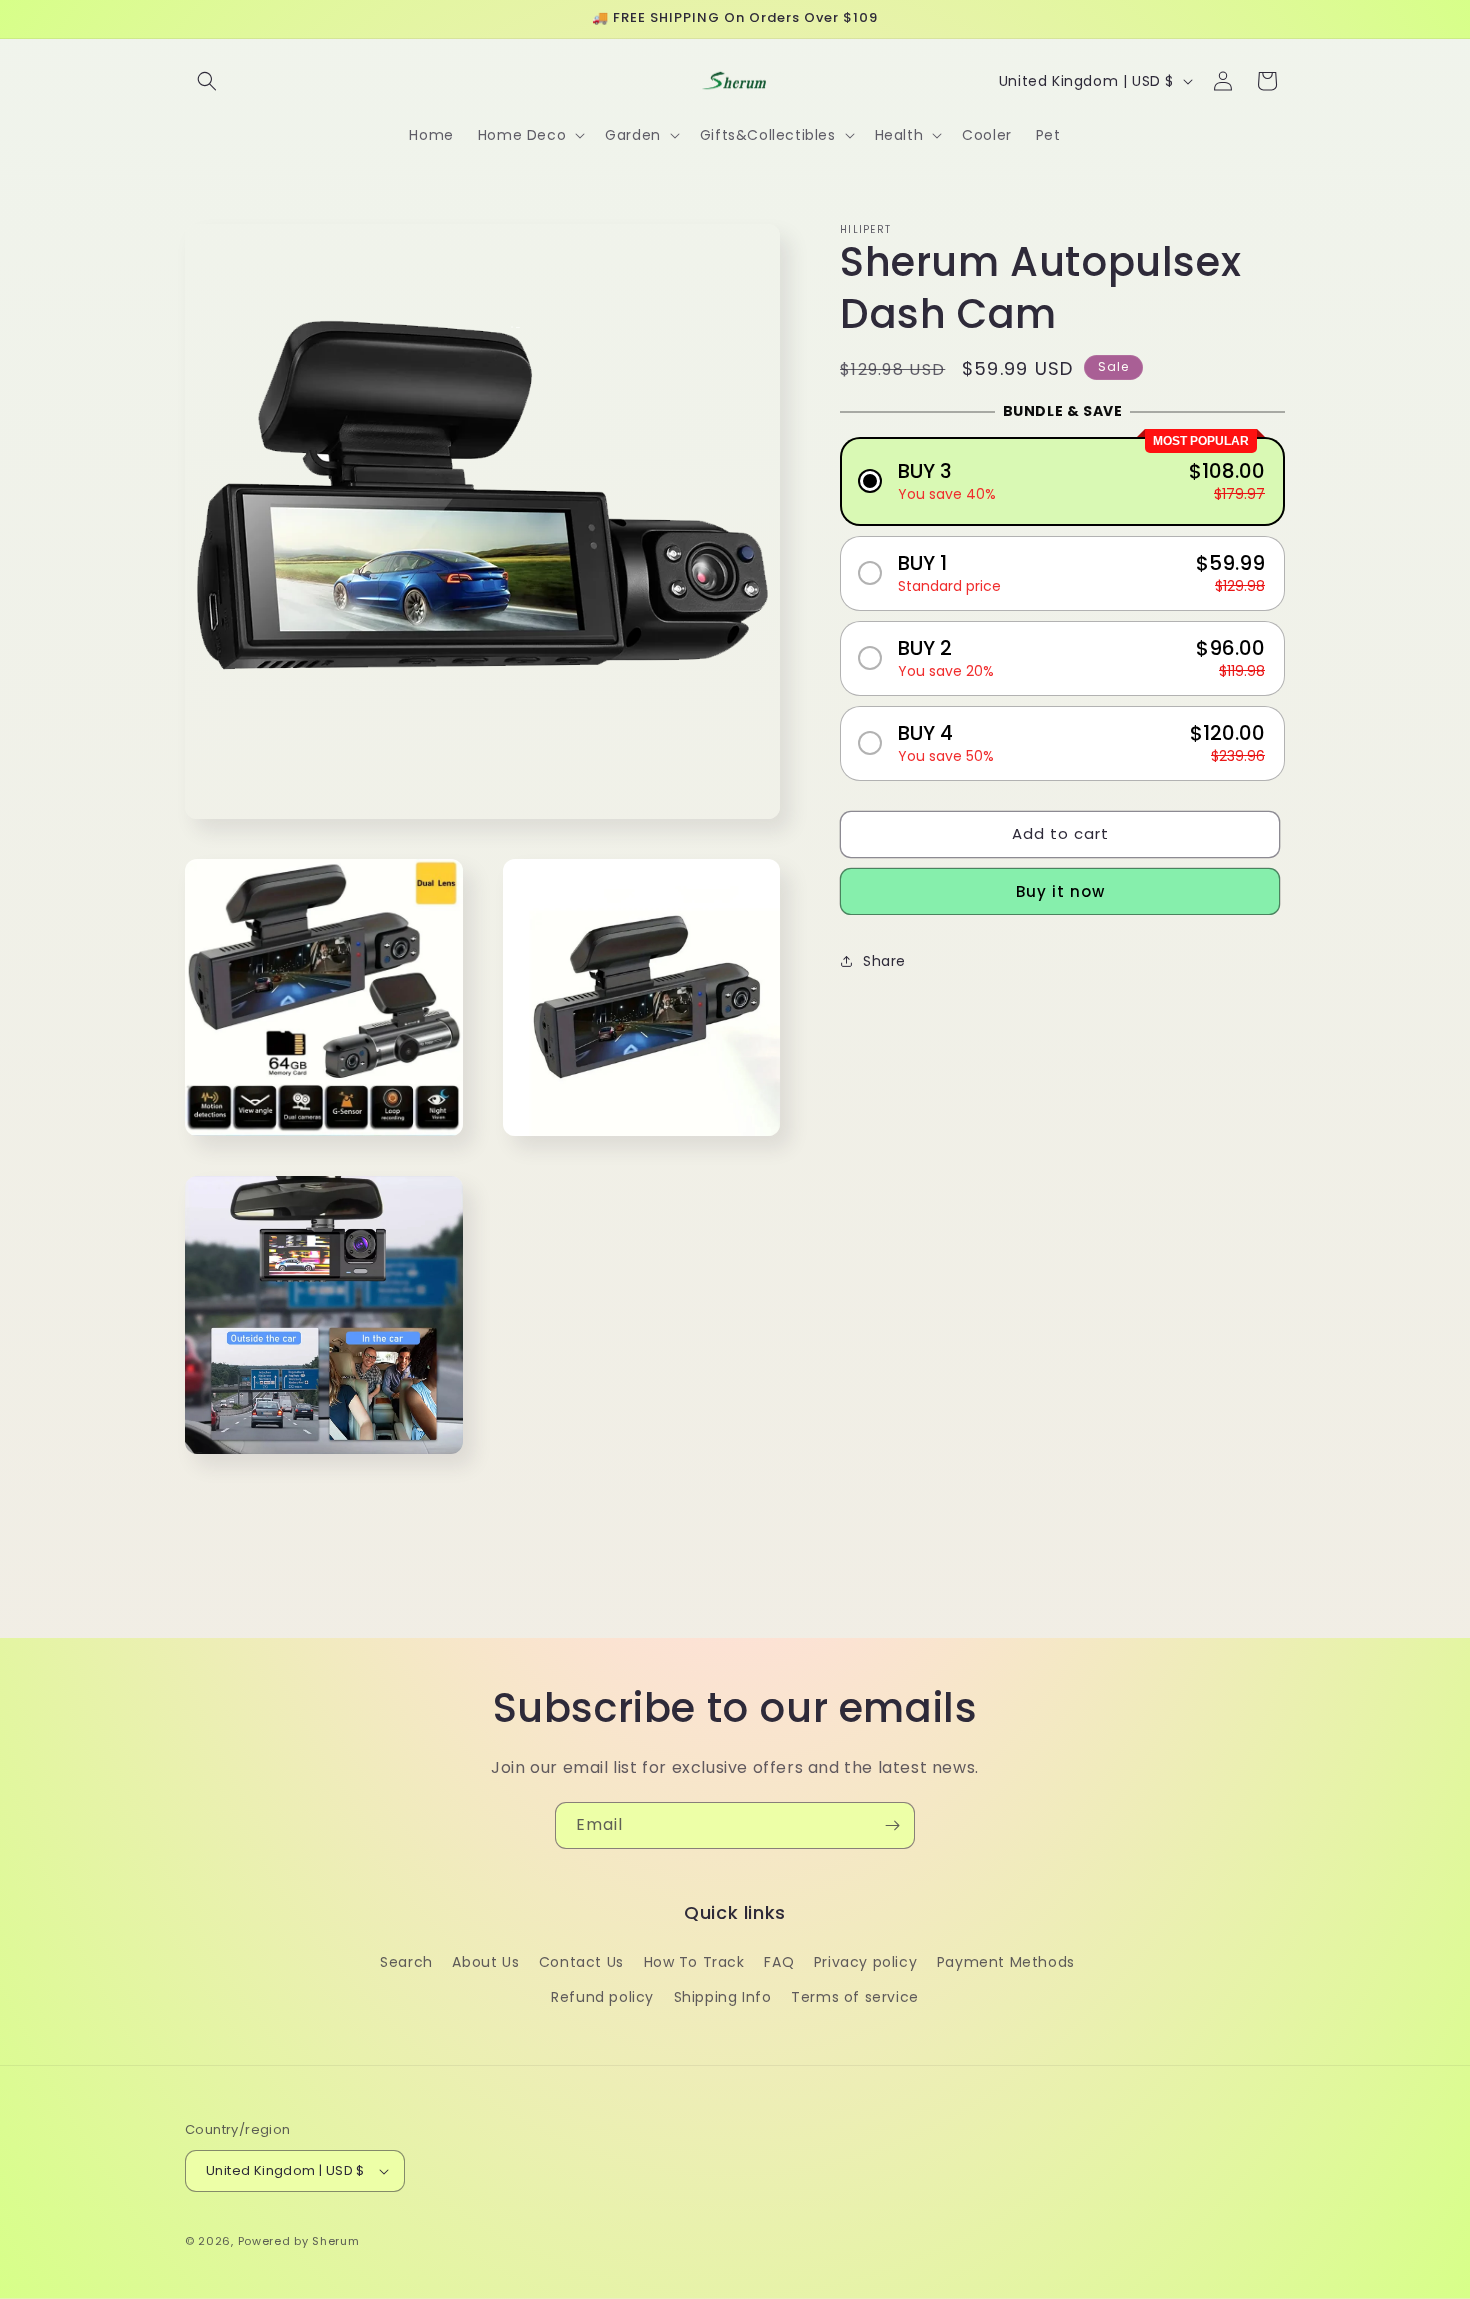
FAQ (779, 1962)
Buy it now (1060, 890)
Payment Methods (1006, 1962)
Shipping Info (723, 1997)
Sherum (335, 2241)
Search (406, 1962)
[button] (207, 81)
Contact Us (581, 1962)
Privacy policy (865, 1962)
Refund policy (602, 1997)
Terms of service (855, 1997)
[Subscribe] (892, 1825)
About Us (485, 1962)
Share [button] (884, 961)
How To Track (694, 1962)
